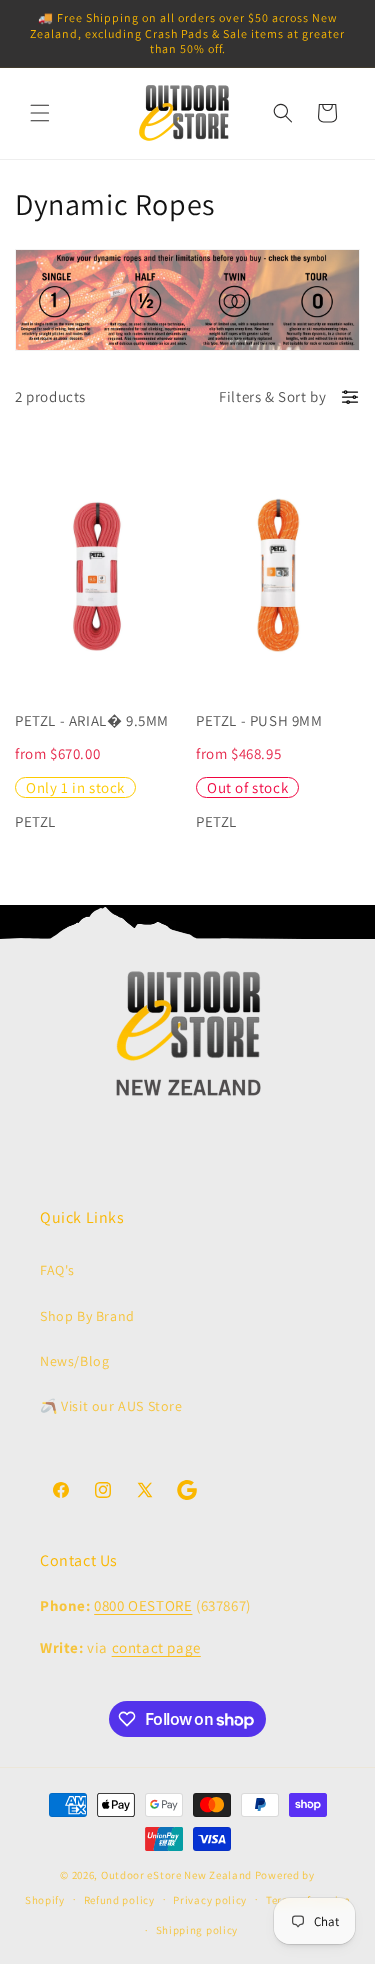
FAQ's (57, 1270)
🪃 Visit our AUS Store (111, 1406)
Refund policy (119, 1900)
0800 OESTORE (143, 1605)
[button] (40, 113)
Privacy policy (210, 1900)
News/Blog (74, 1361)
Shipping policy (197, 1930)
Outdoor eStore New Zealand (176, 1875)
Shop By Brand (87, 1316)
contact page (156, 1647)
